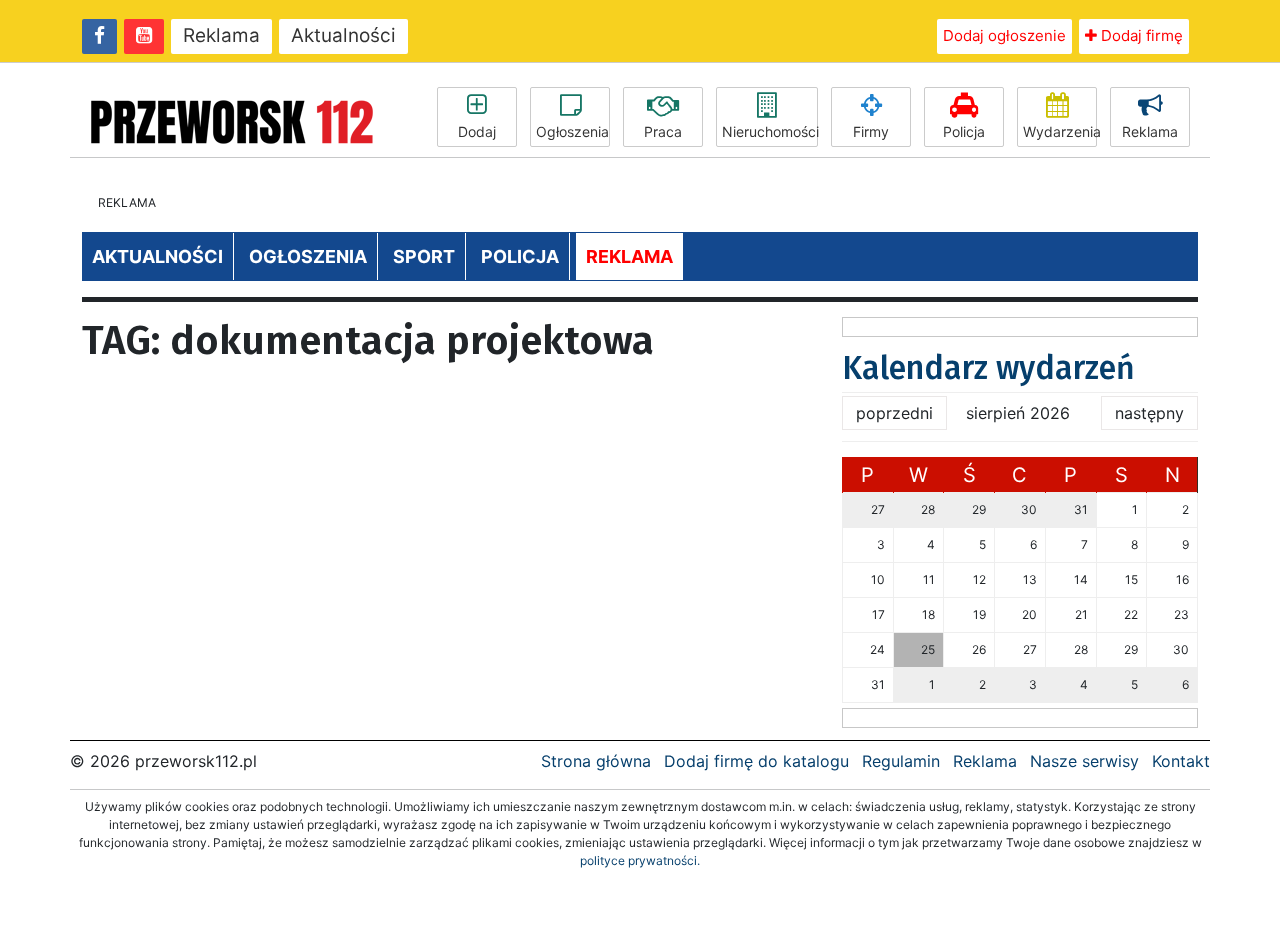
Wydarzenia (1060, 131)
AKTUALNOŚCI (157, 256)
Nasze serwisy (1084, 761)
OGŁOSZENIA (308, 256)
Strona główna (596, 761)
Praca (663, 131)
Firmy (871, 131)
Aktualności (343, 35)
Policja (964, 131)
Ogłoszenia (572, 131)
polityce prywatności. (640, 860)
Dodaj (477, 131)
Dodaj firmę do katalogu (756, 761)
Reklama (221, 35)
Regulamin (901, 761)
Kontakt (1181, 761)
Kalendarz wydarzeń (988, 368)
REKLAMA (629, 256)
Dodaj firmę (1140, 35)
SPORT (424, 256)
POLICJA (520, 256)
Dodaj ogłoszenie (1004, 35)
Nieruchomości (770, 131)
